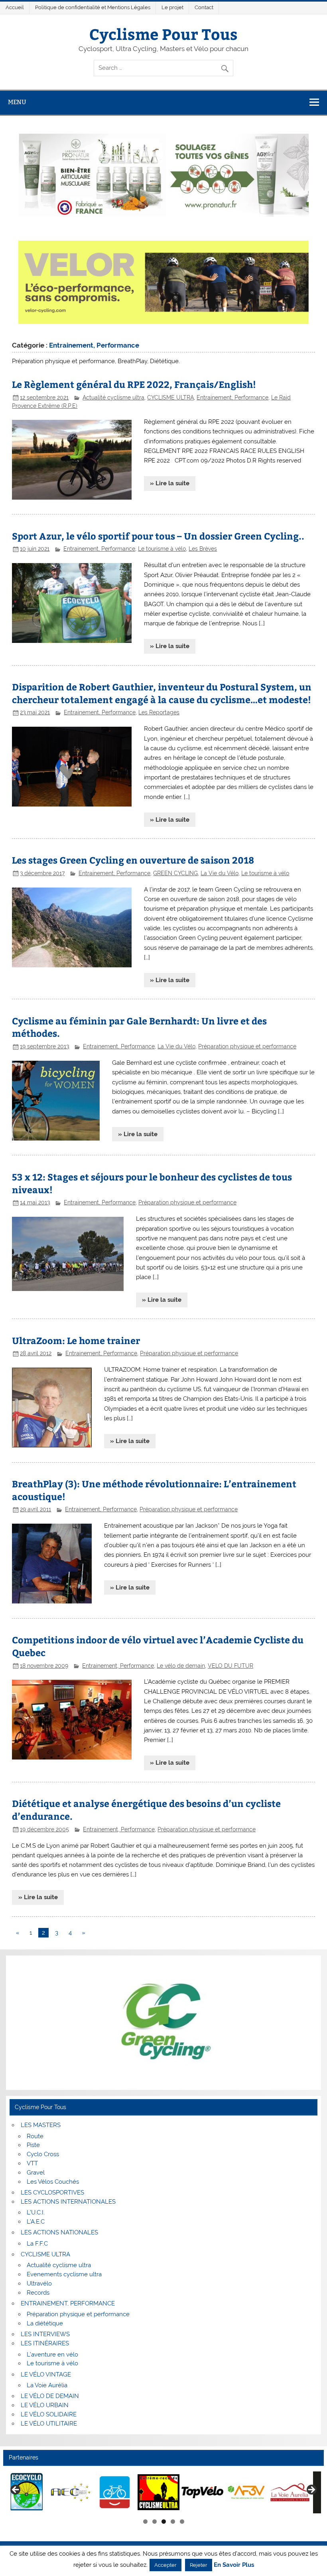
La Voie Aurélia (47, 2385)
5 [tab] (182, 2522)
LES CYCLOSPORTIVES (52, 2192)
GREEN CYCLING (175, 873)
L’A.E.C (36, 2222)
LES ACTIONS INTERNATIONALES (68, 2202)
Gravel (36, 2173)
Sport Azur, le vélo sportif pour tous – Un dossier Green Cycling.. (158, 536)
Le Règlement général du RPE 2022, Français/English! (134, 384)
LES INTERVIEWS (45, 2334)
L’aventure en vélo (52, 2355)
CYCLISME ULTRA (170, 397)
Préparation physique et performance (247, 1046)
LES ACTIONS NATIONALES (59, 2232)
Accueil (15, 7)
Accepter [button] (165, 2565)
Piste (33, 2145)
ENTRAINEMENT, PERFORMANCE (68, 2303)
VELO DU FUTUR (230, 1666)
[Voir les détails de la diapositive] (27, 2492)
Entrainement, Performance (232, 397)
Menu (17, 102)
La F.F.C (37, 2244)
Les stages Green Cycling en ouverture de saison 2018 (133, 860)
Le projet (172, 7)
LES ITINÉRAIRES (45, 2343)
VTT (32, 2163)
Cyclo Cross (43, 2154)
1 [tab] (145, 2522)
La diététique (45, 2323)
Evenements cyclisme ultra (64, 2274)
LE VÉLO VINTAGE (46, 2374)
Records (38, 2293)
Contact (204, 7)
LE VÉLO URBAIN (45, 2405)
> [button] (311, 2490)
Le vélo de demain (181, 1666)
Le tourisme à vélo (162, 549)
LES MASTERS (41, 2125)
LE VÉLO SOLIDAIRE (49, 2414)
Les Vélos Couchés (53, 2182)
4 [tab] (173, 2522)
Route (35, 2136)
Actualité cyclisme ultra (113, 397)
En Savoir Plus (234, 2565)
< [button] (16, 2490)
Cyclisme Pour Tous (163, 34)
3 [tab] (164, 2522)
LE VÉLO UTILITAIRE (49, 2424)
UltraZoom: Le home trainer (76, 1340)
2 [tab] (155, 2522)
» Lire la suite (170, 483)
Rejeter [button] (199, 2565)
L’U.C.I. (36, 2212)
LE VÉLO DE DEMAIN (50, 2396)
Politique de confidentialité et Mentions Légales (93, 7)
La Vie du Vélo (220, 873)
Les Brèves (203, 549)
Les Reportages (159, 712)
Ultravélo (39, 2283)
